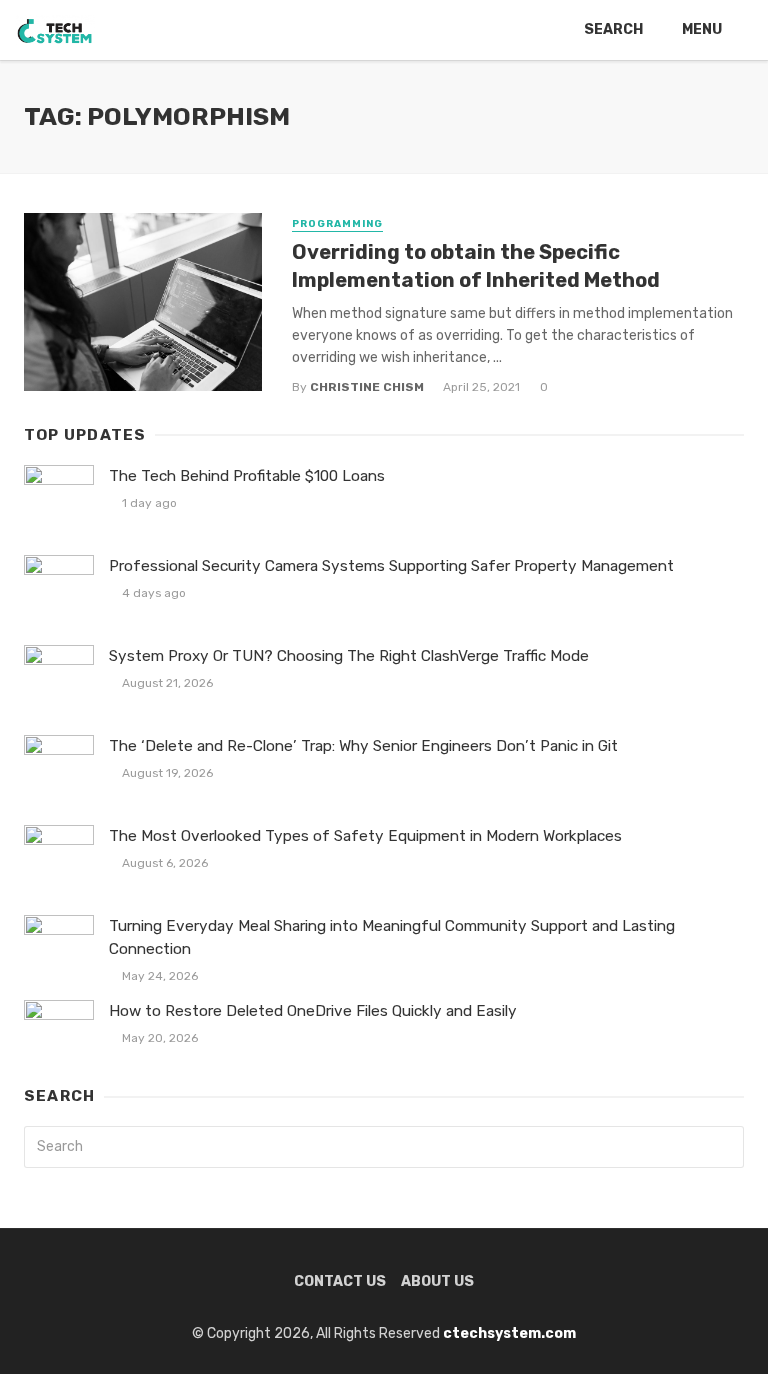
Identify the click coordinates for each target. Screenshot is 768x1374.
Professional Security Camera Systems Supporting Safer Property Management (391, 566)
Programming (337, 224)
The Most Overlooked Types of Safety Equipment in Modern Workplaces (365, 836)
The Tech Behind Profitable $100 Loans (247, 476)
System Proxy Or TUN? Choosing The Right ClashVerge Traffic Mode (349, 656)
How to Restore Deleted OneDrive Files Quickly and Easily (313, 1011)
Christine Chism (367, 387)
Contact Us (340, 1281)
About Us (437, 1281)
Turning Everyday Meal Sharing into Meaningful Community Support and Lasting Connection (392, 937)
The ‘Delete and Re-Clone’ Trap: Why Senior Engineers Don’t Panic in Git (363, 746)
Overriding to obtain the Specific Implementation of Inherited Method (476, 266)
